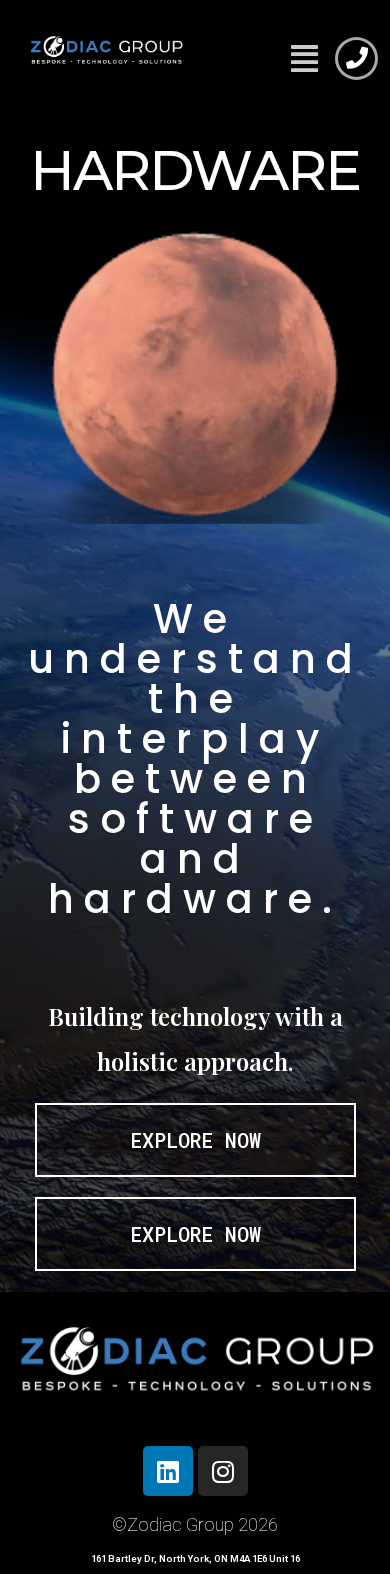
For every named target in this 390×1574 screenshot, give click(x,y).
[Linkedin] (168, 1471)
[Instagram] (223, 1471)
